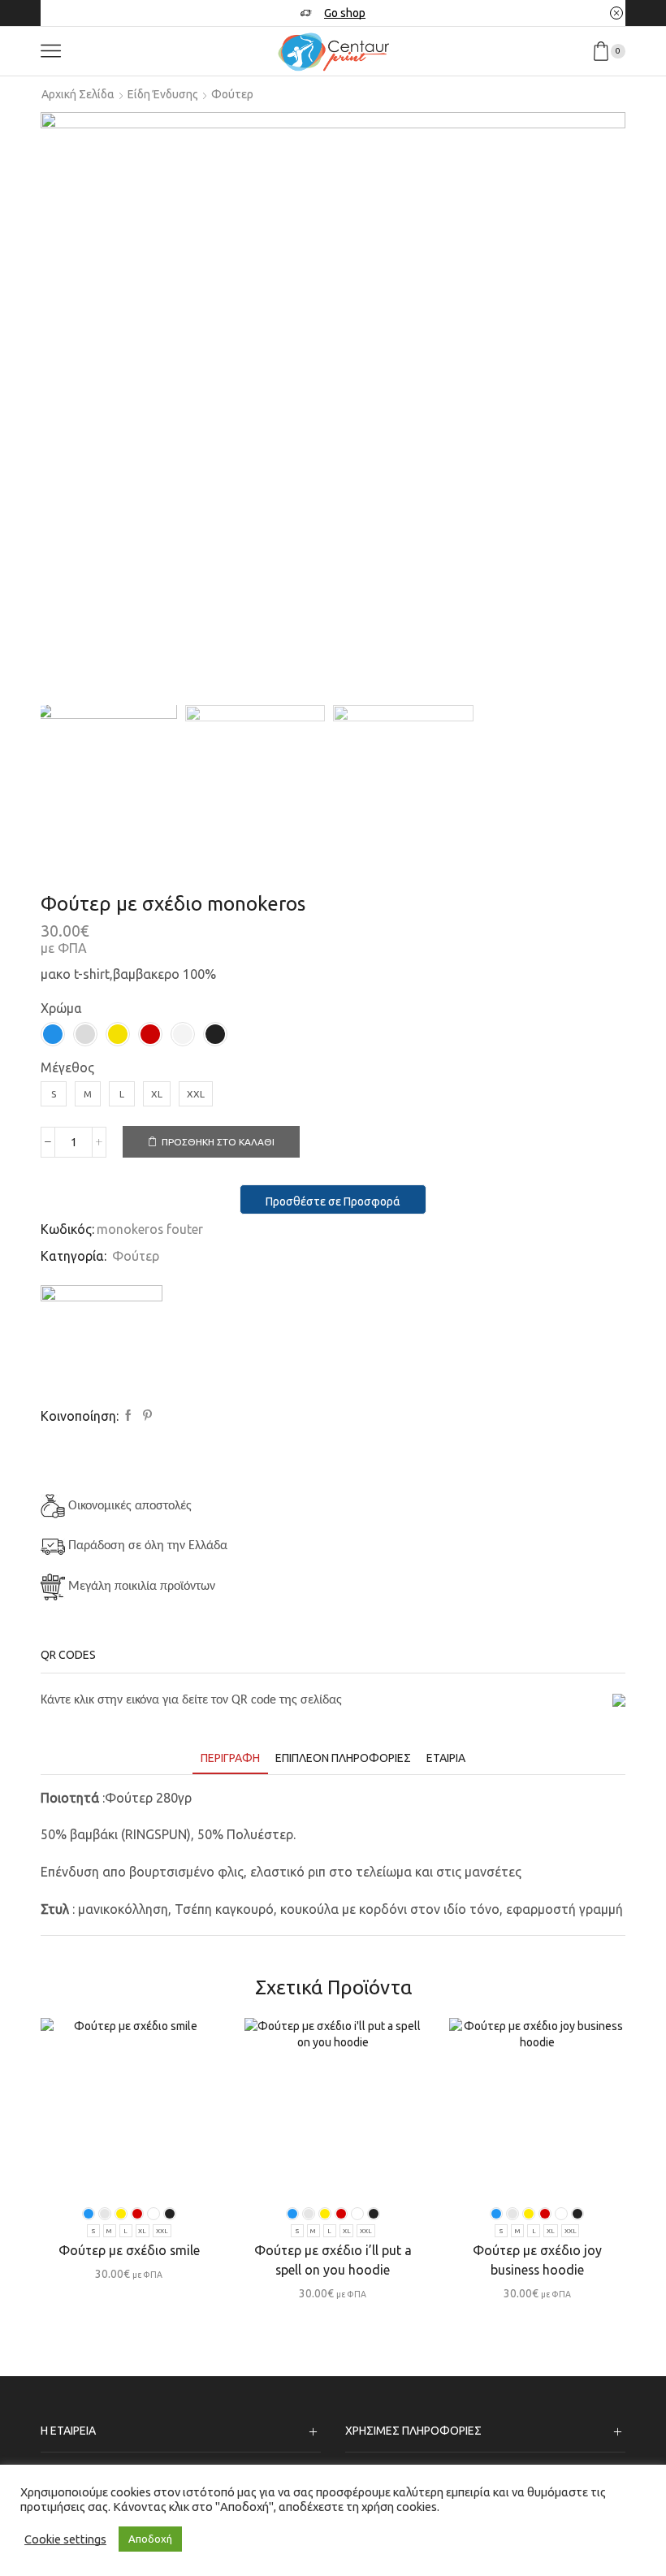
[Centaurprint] (102, 1346)
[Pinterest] (145, 1416)
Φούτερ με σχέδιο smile (129, 2250)
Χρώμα (61, 1008)
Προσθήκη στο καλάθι (218, 1142)
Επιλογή (137, 2168)
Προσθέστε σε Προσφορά (333, 1201)
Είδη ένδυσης (163, 94)
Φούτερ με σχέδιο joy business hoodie (537, 2260)
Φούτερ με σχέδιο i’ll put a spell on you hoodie (333, 2260)
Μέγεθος (67, 1067)
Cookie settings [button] (65, 2539)
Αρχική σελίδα (78, 94)
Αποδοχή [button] (150, 2539)
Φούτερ (232, 94)
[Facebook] (128, 1416)
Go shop (345, 13)
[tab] (230, 1758)
